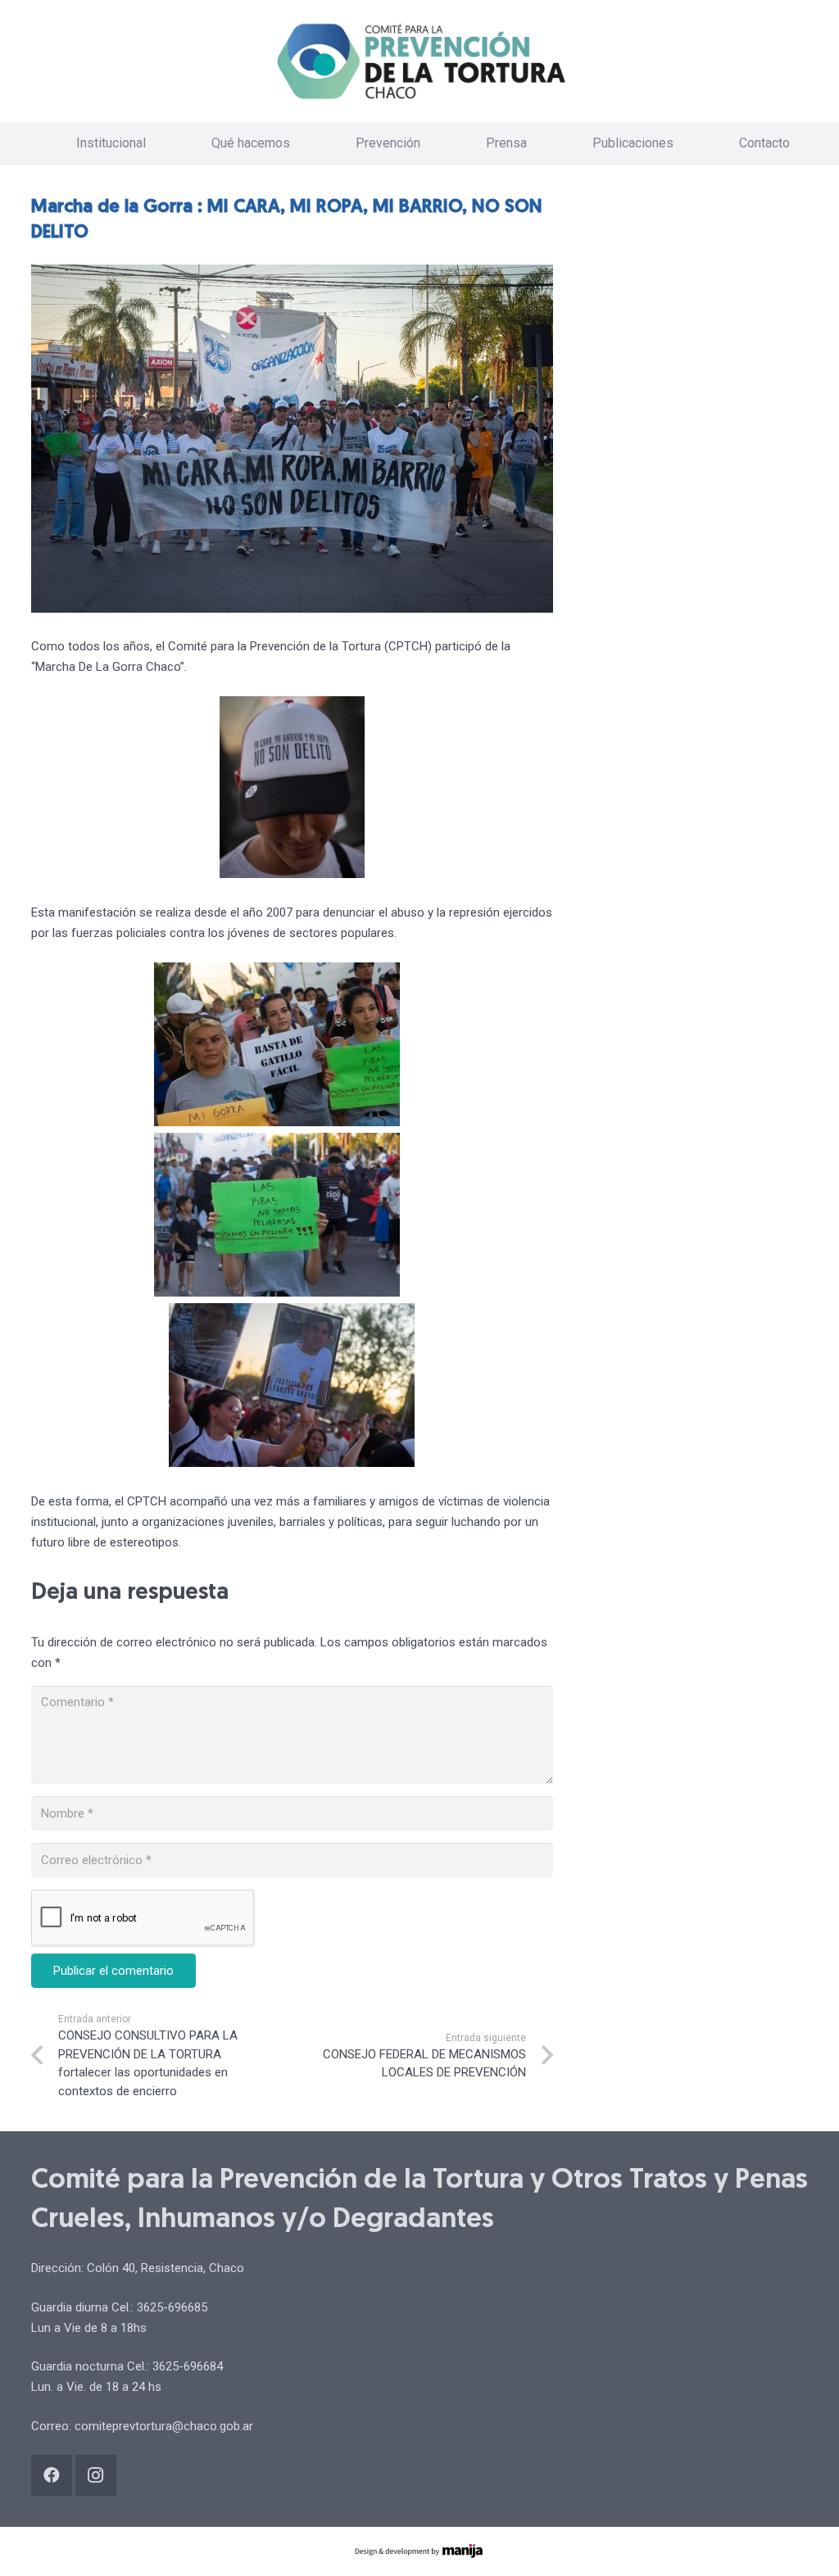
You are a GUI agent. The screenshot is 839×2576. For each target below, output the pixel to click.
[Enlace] (419, 61)
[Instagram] (96, 2475)
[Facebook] (52, 2475)
